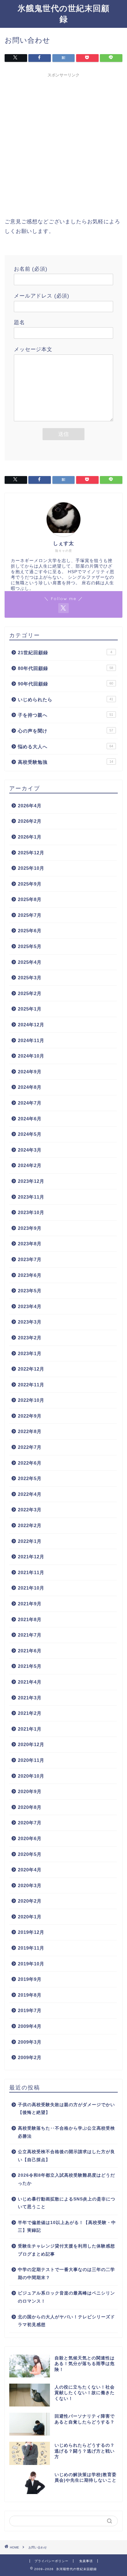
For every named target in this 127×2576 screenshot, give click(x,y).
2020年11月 (31, 1760)
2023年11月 (31, 1197)
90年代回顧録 (66, 684)
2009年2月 (30, 2057)
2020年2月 (30, 1901)
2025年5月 (30, 946)
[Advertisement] (63, 144)
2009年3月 (30, 2042)
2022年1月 (30, 1541)
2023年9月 (30, 1228)
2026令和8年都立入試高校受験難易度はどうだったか (66, 2179)
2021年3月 (30, 1698)
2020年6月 (30, 1838)
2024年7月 (30, 1103)
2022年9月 (30, 1416)
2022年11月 (31, 1385)
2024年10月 (31, 1056)
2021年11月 (31, 1572)
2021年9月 (30, 1604)
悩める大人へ (66, 747)
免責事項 (86, 2561)
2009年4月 (30, 2026)
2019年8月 (30, 1995)
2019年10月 (31, 1964)
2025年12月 (31, 853)
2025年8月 (30, 899)
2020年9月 (30, 1791)
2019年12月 (31, 1932)
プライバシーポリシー (51, 2561)
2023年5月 (30, 1291)
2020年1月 (30, 1917)
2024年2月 (30, 1165)
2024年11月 (31, 1040)
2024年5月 (30, 1134)
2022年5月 (30, 1478)
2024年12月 (31, 1025)
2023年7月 (30, 1259)
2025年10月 (31, 868)
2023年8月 (30, 1244)
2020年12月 (31, 1744)
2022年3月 (30, 1510)
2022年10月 (31, 1400)
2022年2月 (30, 1525)
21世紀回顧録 (65, 653)
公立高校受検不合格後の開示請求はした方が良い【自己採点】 (66, 2156)
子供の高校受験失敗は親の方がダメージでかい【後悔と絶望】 (66, 2109)
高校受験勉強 (66, 762)
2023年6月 (30, 1275)
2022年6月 (30, 1463)
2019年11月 (31, 1948)
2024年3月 (30, 1150)
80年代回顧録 (66, 668)
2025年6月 (30, 931)
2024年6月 (30, 1119)
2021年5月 (30, 1666)
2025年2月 (30, 993)
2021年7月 (30, 1635)
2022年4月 (30, 1494)
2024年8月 (30, 1087)
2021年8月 (30, 1619)
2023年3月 (30, 1322)
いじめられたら (66, 700)
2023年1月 (30, 1353)
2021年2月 (30, 1713)
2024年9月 (30, 1072)
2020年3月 (30, 1885)
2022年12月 (31, 1369)
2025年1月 (30, 1009)
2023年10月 (31, 1212)
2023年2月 (30, 1338)
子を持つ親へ (66, 715)
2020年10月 (31, 1776)
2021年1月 (30, 1729)
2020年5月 (30, 1854)
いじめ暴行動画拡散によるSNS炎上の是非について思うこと (67, 2203)
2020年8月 (30, 1807)
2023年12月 (31, 1181)
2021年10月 (31, 1588)
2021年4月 (30, 1682)
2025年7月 (30, 915)
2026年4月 (30, 806)
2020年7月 (30, 1823)
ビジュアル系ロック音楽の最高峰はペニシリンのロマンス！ (66, 2297)
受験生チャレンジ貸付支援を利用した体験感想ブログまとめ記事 (66, 2250)
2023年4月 (30, 1306)
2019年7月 (30, 2010)
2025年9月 (30, 884)
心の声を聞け (66, 731)
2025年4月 (30, 962)
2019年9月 (30, 1979)
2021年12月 (31, 1557)
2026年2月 (30, 821)
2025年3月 (30, 978)
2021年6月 (30, 1651)
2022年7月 (30, 1447)
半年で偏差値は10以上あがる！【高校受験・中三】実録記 (67, 2227)
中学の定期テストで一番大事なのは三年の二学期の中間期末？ (66, 2274)
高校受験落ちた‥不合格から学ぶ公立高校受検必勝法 (66, 2132)
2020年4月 (30, 1870)
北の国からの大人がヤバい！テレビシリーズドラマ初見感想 (66, 2321)
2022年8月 (30, 1431)
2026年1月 (30, 837)
